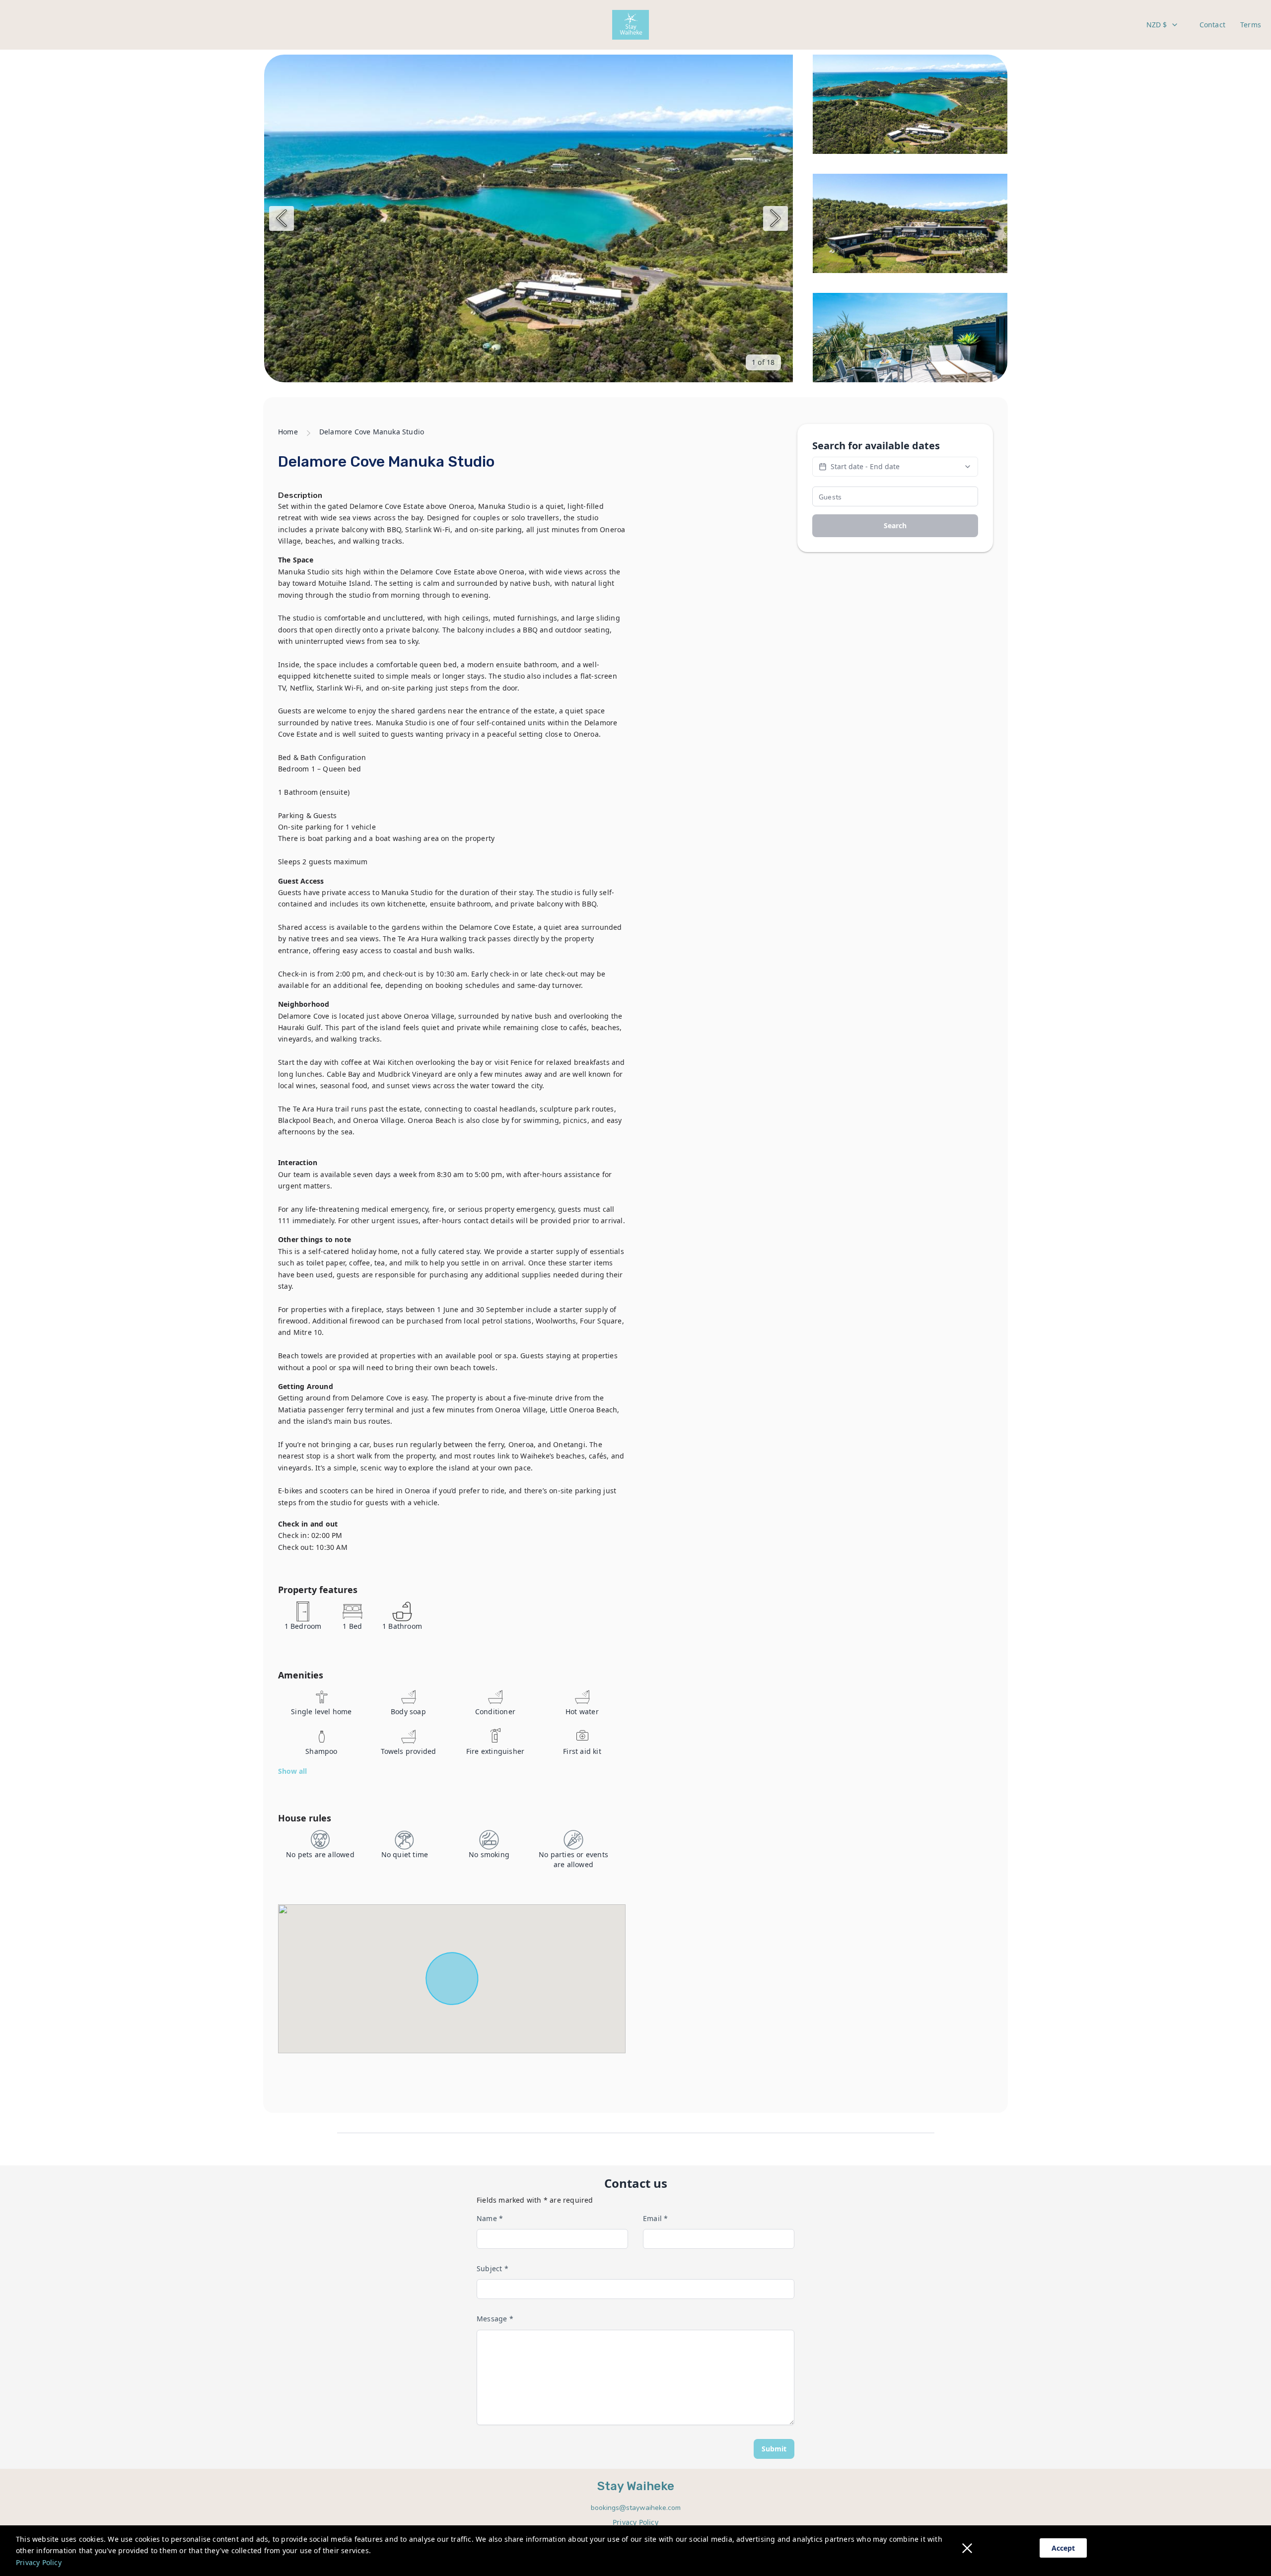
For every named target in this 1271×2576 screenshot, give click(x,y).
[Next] (776, 218)
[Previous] (282, 218)
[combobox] (1163, 25)
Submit (774, 2449)
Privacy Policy (39, 2562)
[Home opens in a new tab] (631, 25)
